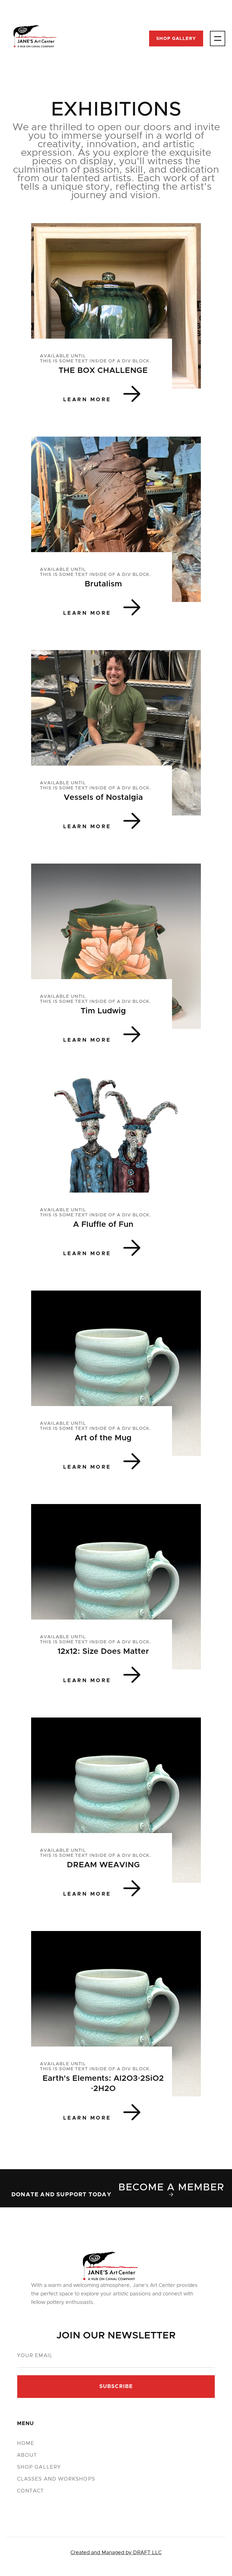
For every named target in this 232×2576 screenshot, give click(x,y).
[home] (35, 38)
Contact (31, 2491)
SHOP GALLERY (176, 39)
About (27, 2455)
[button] (218, 39)
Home (26, 2443)
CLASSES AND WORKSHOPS (56, 2479)
